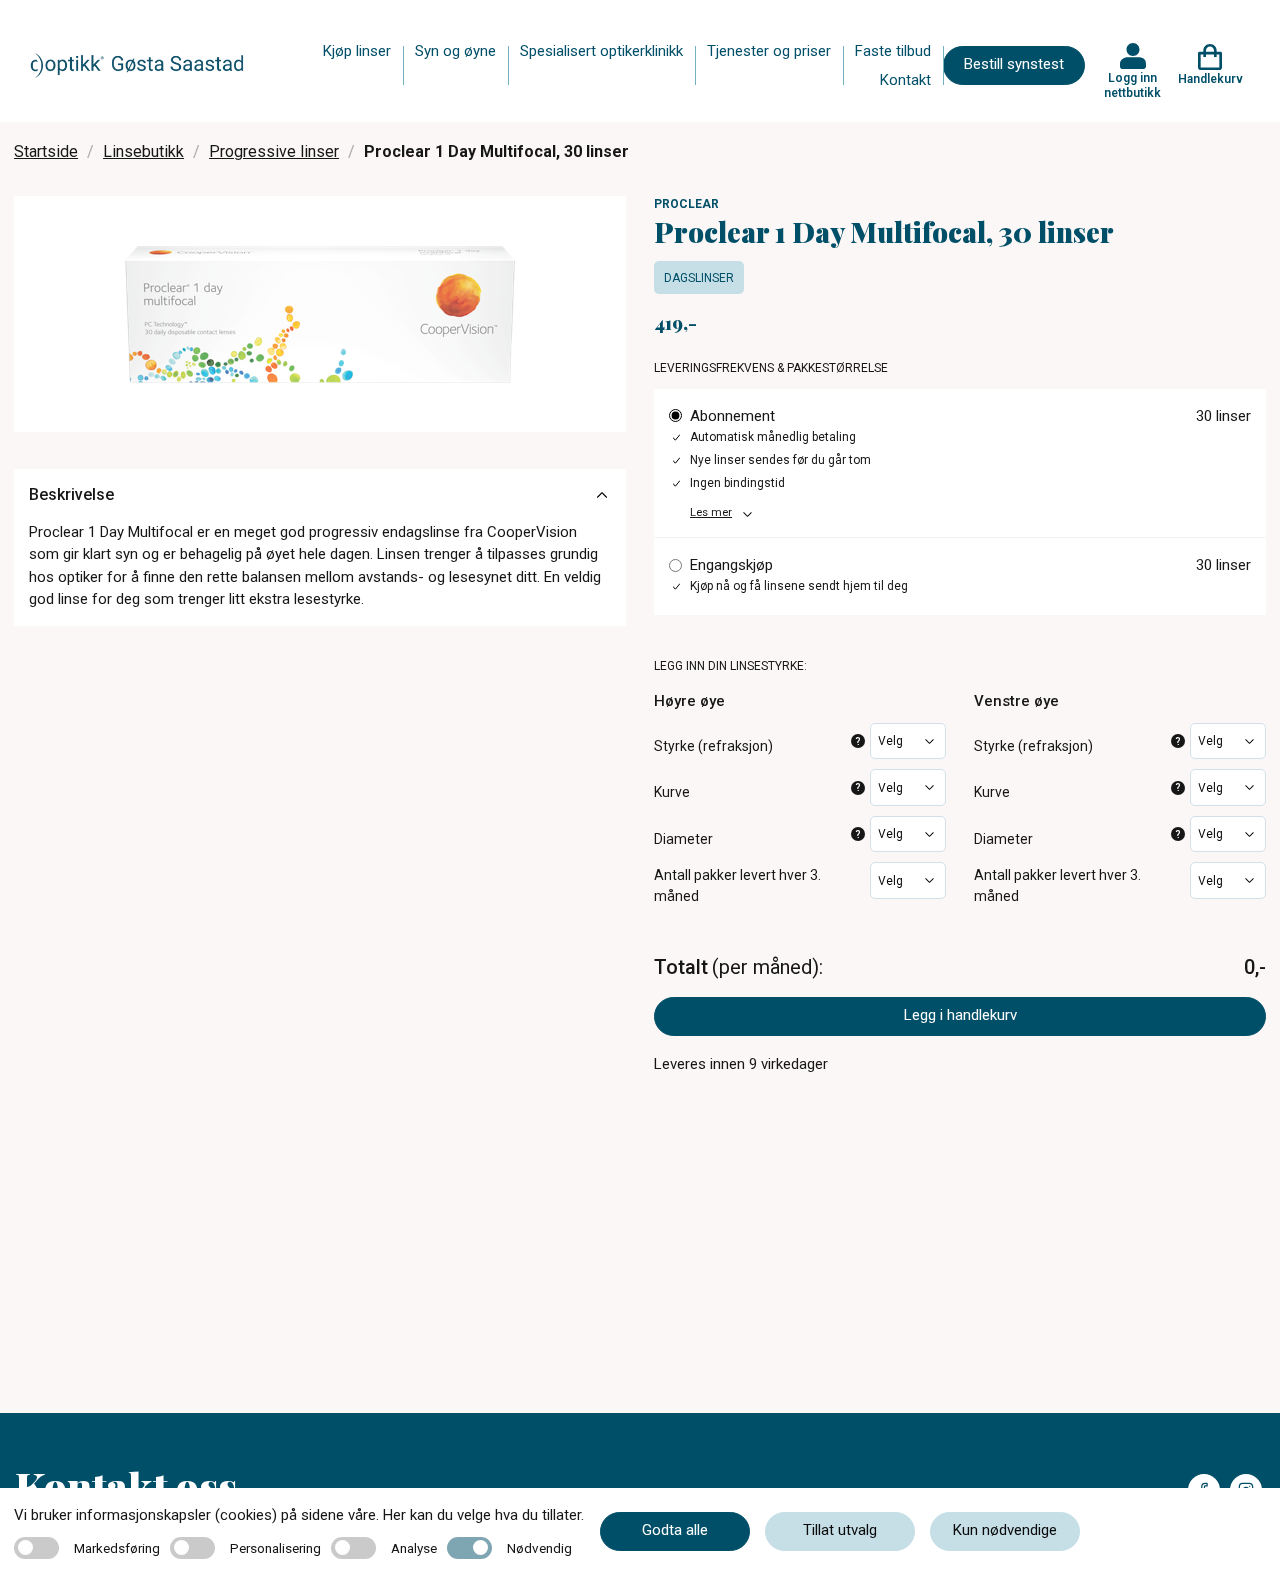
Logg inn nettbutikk (1132, 85)
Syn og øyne (455, 51)
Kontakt (905, 80)
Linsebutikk (143, 151)
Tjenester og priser (769, 51)
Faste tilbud (893, 51)
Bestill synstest (1014, 64)
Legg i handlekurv (960, 1015)
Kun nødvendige (1005, 1530)
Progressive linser (274, 151)
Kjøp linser (357, 51)
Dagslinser (699, 278)
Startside (46, 151)
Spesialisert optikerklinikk (601, 51)
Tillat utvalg (840, 1530)
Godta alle (675, 1530)
